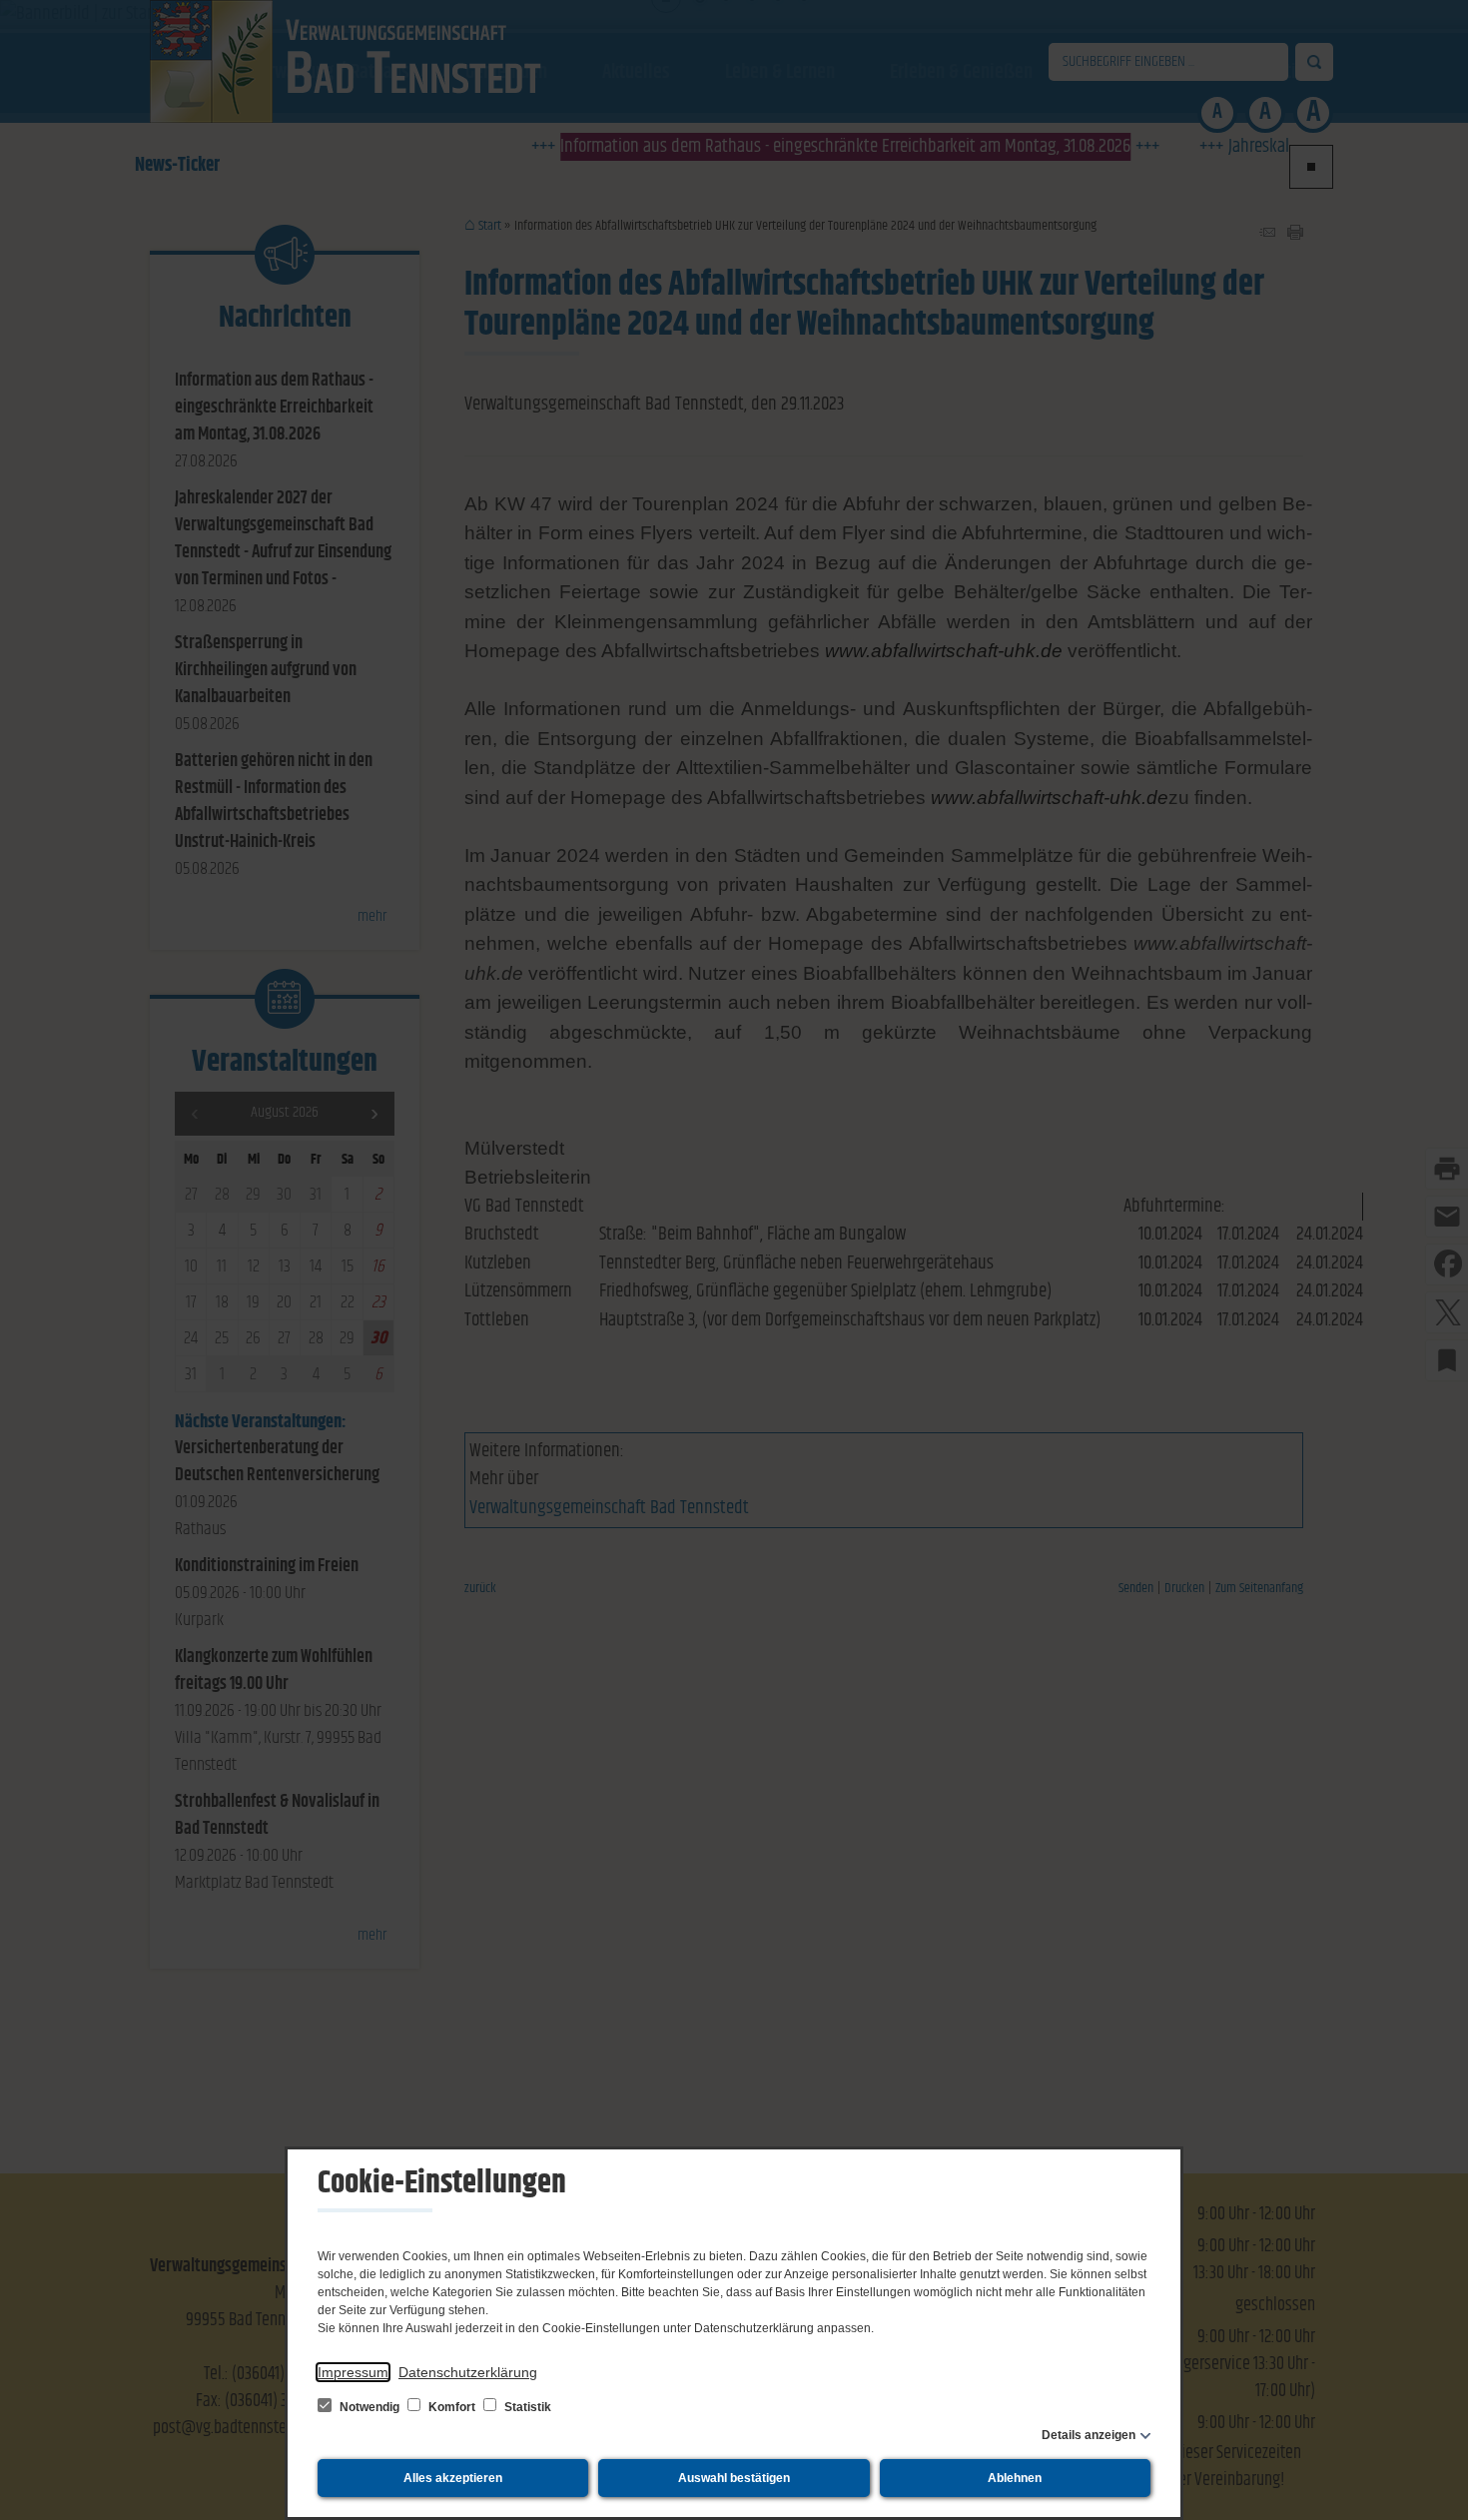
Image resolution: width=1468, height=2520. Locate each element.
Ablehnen (1015, 2478)
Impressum (353, 2372)
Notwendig (369, 2407)
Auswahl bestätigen (734, 2478)
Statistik (526, 2407)
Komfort (452, 2407)
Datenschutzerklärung (468, 2372)
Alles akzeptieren (453, 2478)
